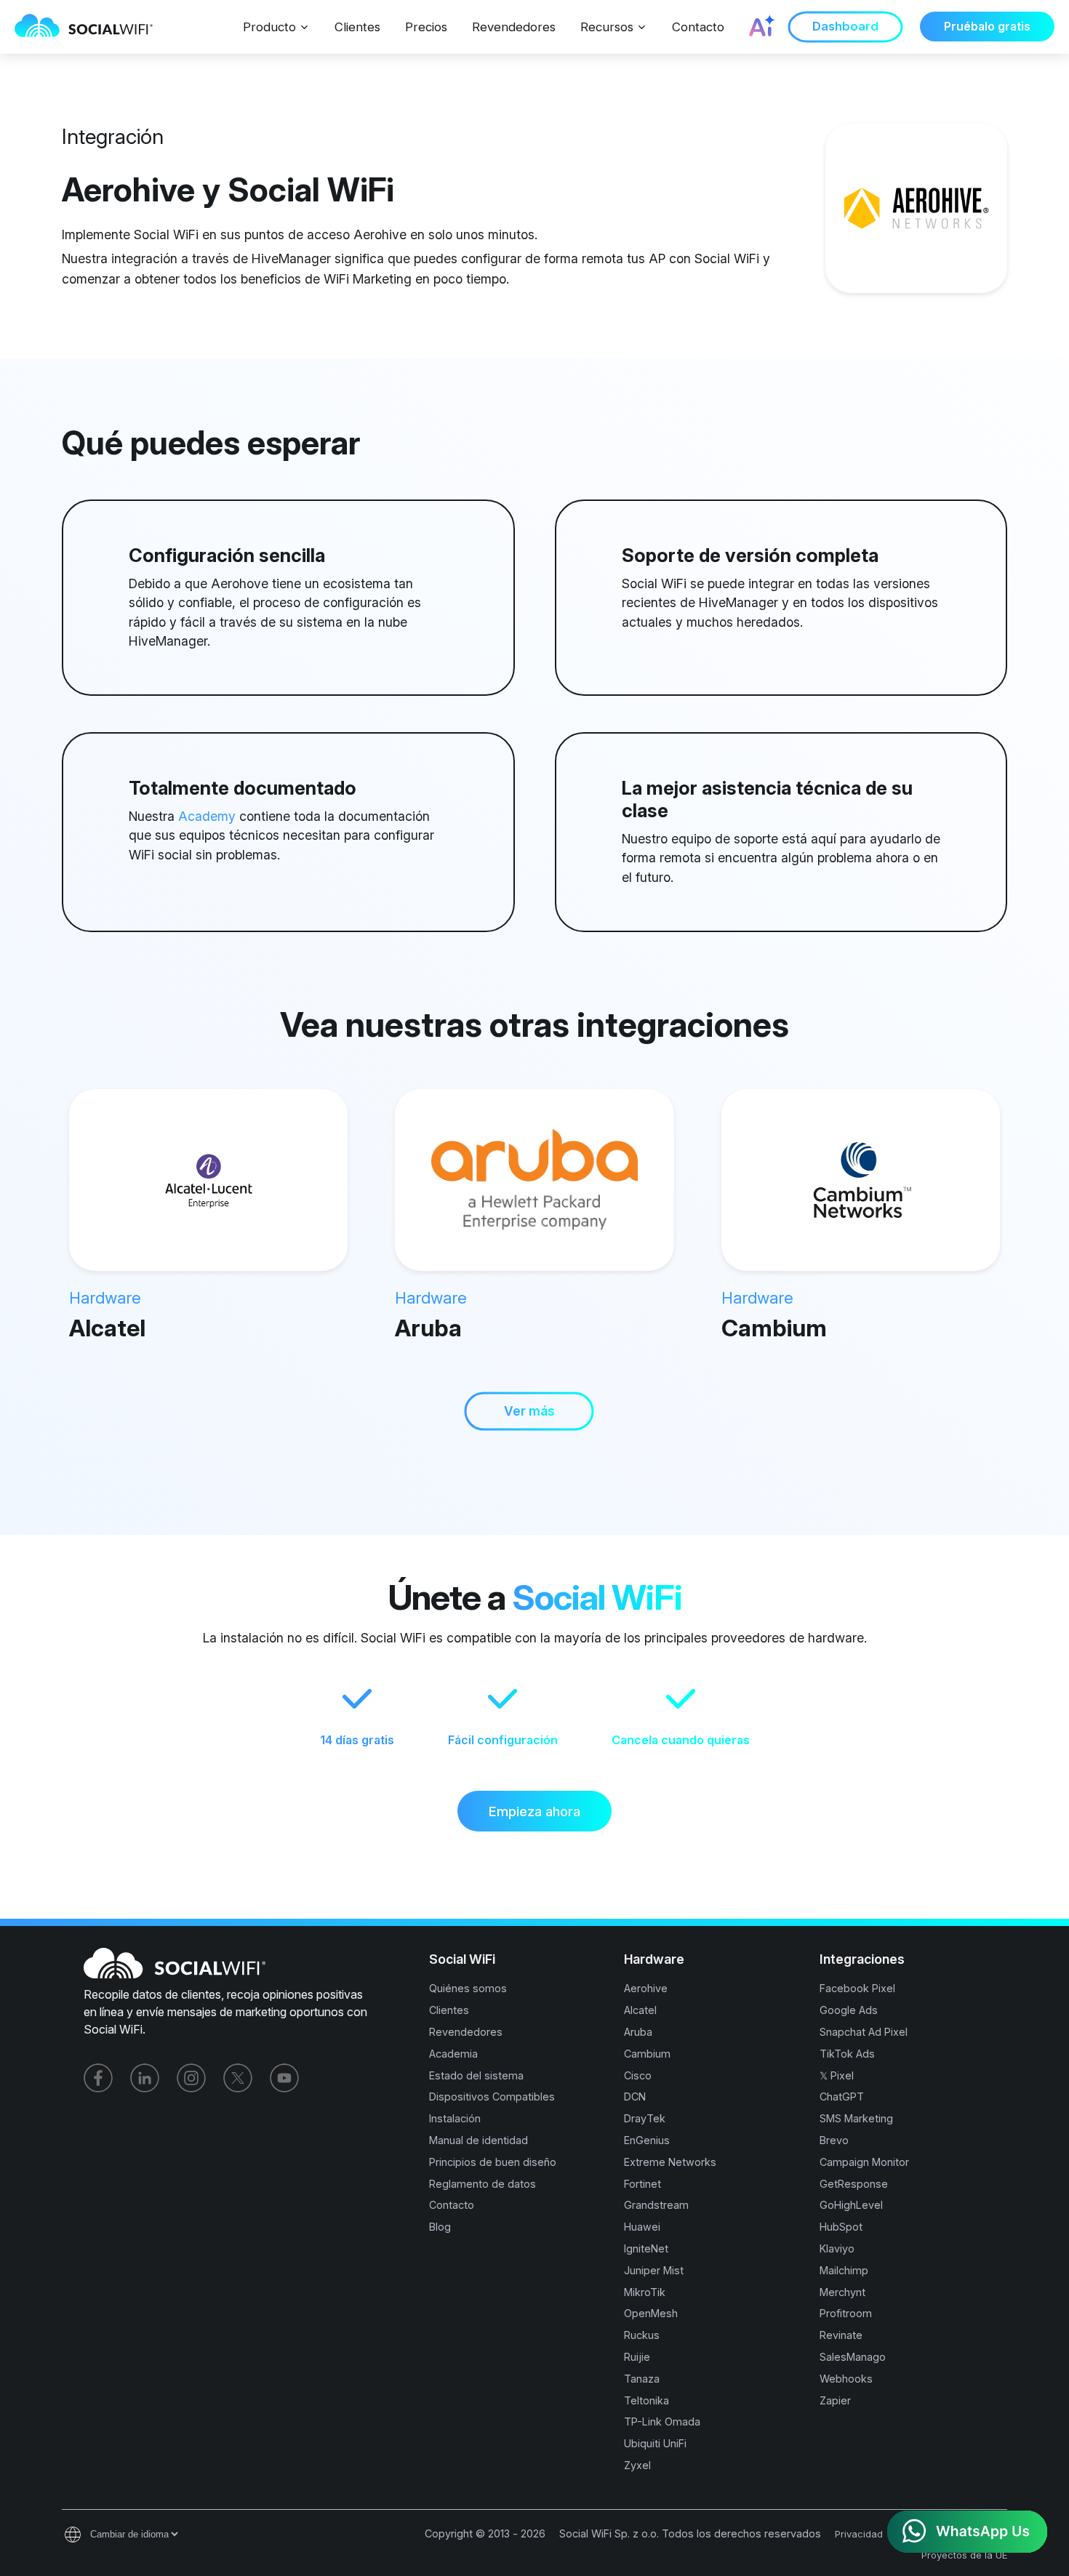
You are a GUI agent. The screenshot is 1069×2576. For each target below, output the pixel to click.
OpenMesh (651, 2313)
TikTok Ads (847, 2054)
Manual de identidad (479, 2140)
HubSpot (841, 2227)
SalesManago (853, 2357)
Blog (440, 2227)
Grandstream (656, 2205)
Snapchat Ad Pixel (864, 2032)
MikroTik (645, 2292)
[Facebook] (98, 2078)
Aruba (428, 1328)
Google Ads (849, 2010)
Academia (453, 2054)
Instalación (455, 2118)
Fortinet (642, 2184)
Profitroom (846, 2313)
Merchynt (842, 2292)
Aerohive (646, 1988)
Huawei (642, 2227)
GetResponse (854, 2184)
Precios (426, 27)
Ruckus (642, 2335)
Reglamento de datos (483, 2184)
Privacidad (859, 2534)
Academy (207, 816)
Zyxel (637, 2465)
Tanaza (642, 2379)
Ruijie (637, 2357)
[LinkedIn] (145, 2078)
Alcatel (107, 1328)
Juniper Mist (654, 2270)
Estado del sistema (476, 2075)
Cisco (638, 2075)
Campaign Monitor (864, 2162)
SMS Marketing (856, 2118)
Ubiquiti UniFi (655, 2443)
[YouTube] (284, 2078)
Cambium (774, 1328)
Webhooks (846, 2379)
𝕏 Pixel (837, 2075)
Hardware (105, 1298)
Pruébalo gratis (987, 27)
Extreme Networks (670, 2162)
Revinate (841, 2335)
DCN (635, 2096)
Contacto (698, 27)
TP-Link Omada (662, 2421)
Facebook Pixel (857, 1988)
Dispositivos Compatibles (492, 2096)
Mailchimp (844, 2270)
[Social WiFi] (91, 27)
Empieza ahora (534, 1811)
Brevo (834, 2140)
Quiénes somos (468, 1988)
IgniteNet (646, 2248)
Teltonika (646, 2400)
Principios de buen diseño (493, 2162)
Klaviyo (837, 2248)
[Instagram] (191, 2078)
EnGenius (647, 2140)
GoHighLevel (851, 2205)
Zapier (835, 2400)
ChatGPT (842, 2096)
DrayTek (645, 2118)
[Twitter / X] (238, 2078)
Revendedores (514, 27)
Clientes (357, 27)
